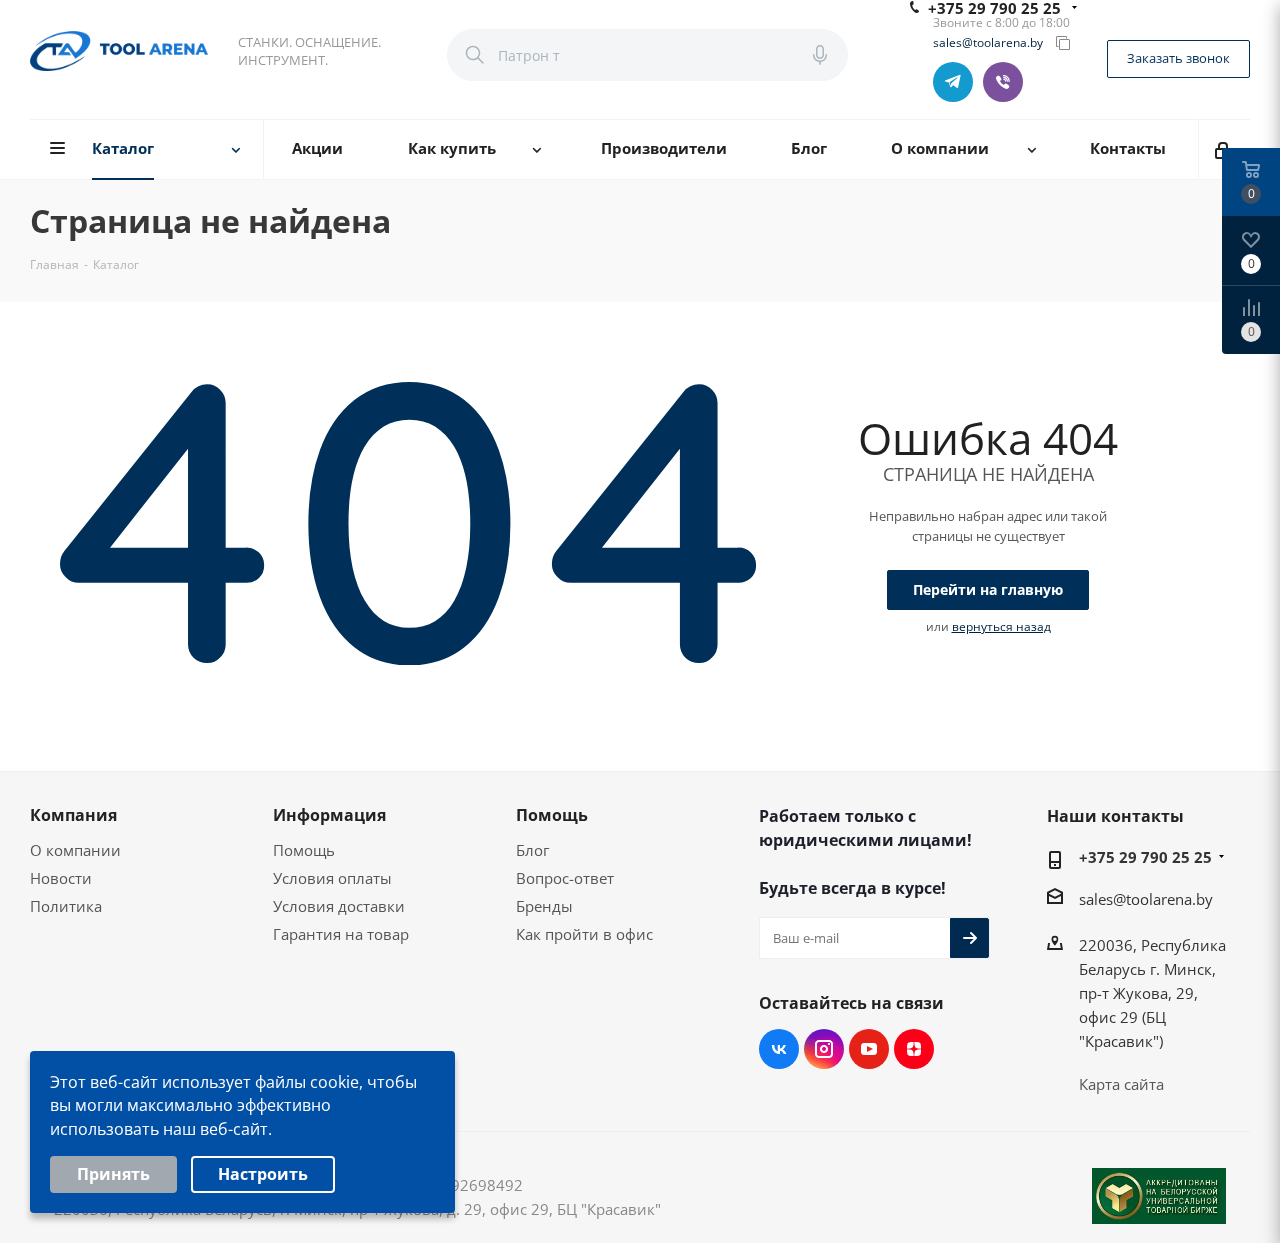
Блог (532, 850)
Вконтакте (779, 1049)
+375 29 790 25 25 (1145, 857)
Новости (61, 878)
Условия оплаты (332, 878)
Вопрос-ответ (565, 878)
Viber (1003, 82)
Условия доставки (339, 906)
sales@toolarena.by (988, 43)
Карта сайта (1121, 1084)
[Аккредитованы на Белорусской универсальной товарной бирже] (1159, 1196)
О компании (75, 850)
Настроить (263, 1174)
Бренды (544, 906)
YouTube (869, 1049)
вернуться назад (1001, 626)
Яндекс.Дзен (914, 1049)
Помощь (304, 850)
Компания (73, 815)
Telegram (953, 82)
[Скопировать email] (1063, 43)
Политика (66, 906)
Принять (113, 1174)
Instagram (824, 1049)
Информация (329, 815)
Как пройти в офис (584, 934)
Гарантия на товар (341, 934)
